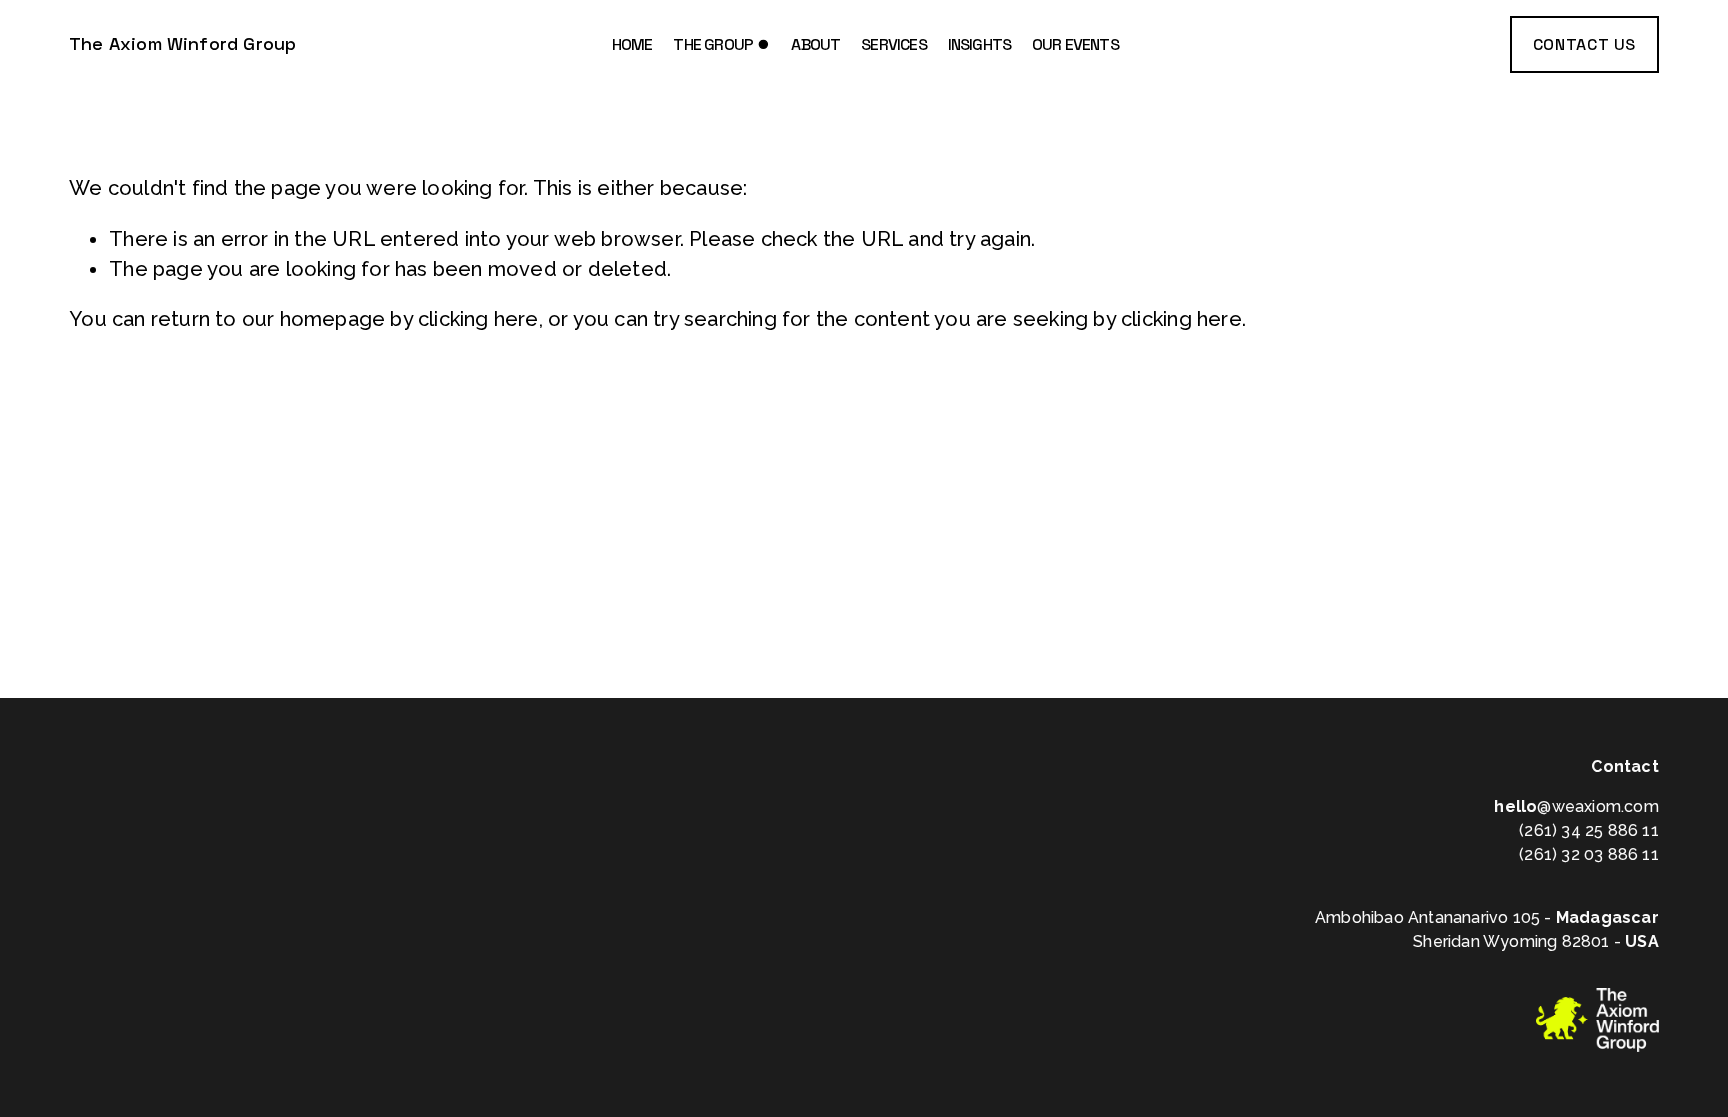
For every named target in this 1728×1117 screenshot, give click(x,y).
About (815, 44)
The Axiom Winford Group (182, 43)
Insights (980, 44)
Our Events (1075, 44)
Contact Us (1584, 44)
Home (632, 44)
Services (894, 44)
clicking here (478, 319)
